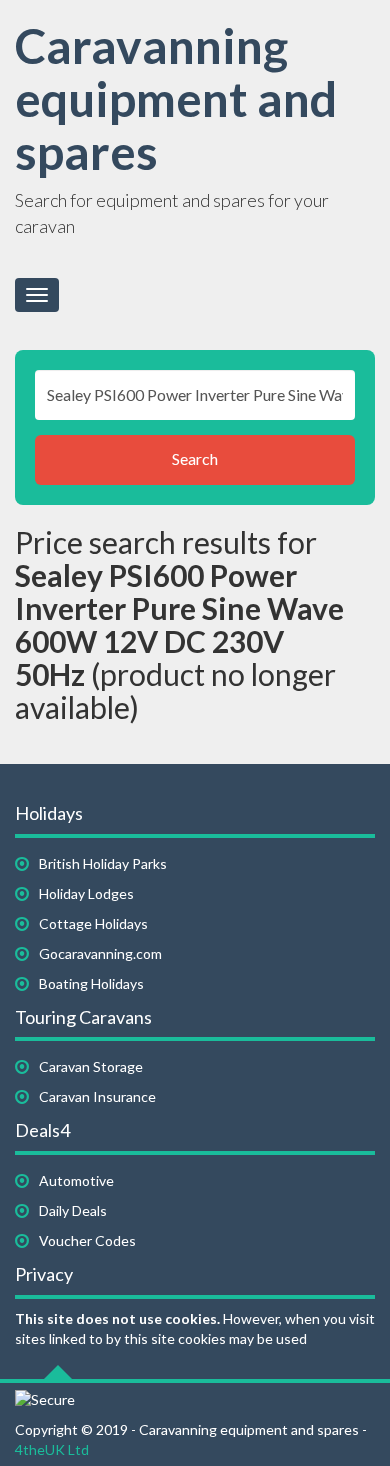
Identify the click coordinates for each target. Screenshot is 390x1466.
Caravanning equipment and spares (176, 98)
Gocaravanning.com (100, 953)
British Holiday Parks (103, 863)
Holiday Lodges (86, 893)
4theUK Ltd (52, 1449)
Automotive (76, 1180)
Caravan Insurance (97, 1096)
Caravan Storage (91, 1066)
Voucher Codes (87, 1240)
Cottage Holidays (93, 923)
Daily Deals (73, 1210)
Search (195, 458)
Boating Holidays (91, 983)
